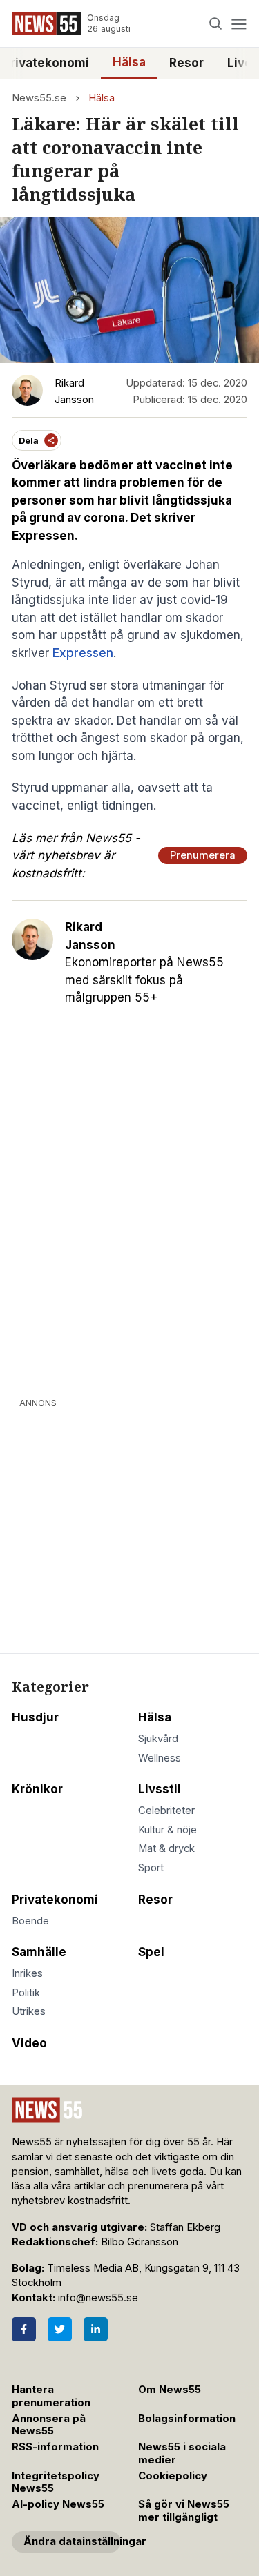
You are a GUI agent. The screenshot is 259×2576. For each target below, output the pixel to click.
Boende (30, 1921)
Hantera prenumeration (51, 2396)
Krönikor (37, 1789)
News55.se (39, 98)
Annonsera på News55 (49, 2425)
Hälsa (129, 62)
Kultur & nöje (167, 1830)
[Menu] (239, 24)
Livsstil (160, 1789)
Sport (151, 1868)
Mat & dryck (166, 1848)
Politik (26, 1993)
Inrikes (27, 1973)
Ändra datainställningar (72, 2541)
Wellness (160, 1758)
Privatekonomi (55, 1900)
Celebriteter (166, 1811)
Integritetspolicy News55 (56, 2482)
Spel (151, 1952)
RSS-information (55, 2447)
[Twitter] (60, 2329)
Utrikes (29, 2011)
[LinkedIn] (96, 2329)
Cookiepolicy (173, 2476)
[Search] (216, 24)
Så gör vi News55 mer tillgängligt (184, 2511)
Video (29, 2043)
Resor (186, 63)
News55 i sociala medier (182, 2453)
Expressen (83, 653)
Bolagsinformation (187, 2419)
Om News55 (170, 2390)
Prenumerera (203, 855)
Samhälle (39, 1952)
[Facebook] (24, 2329)
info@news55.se (98, 2298)
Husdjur (35, 1717)
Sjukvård (158, 1739)
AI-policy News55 (58, 2504)
